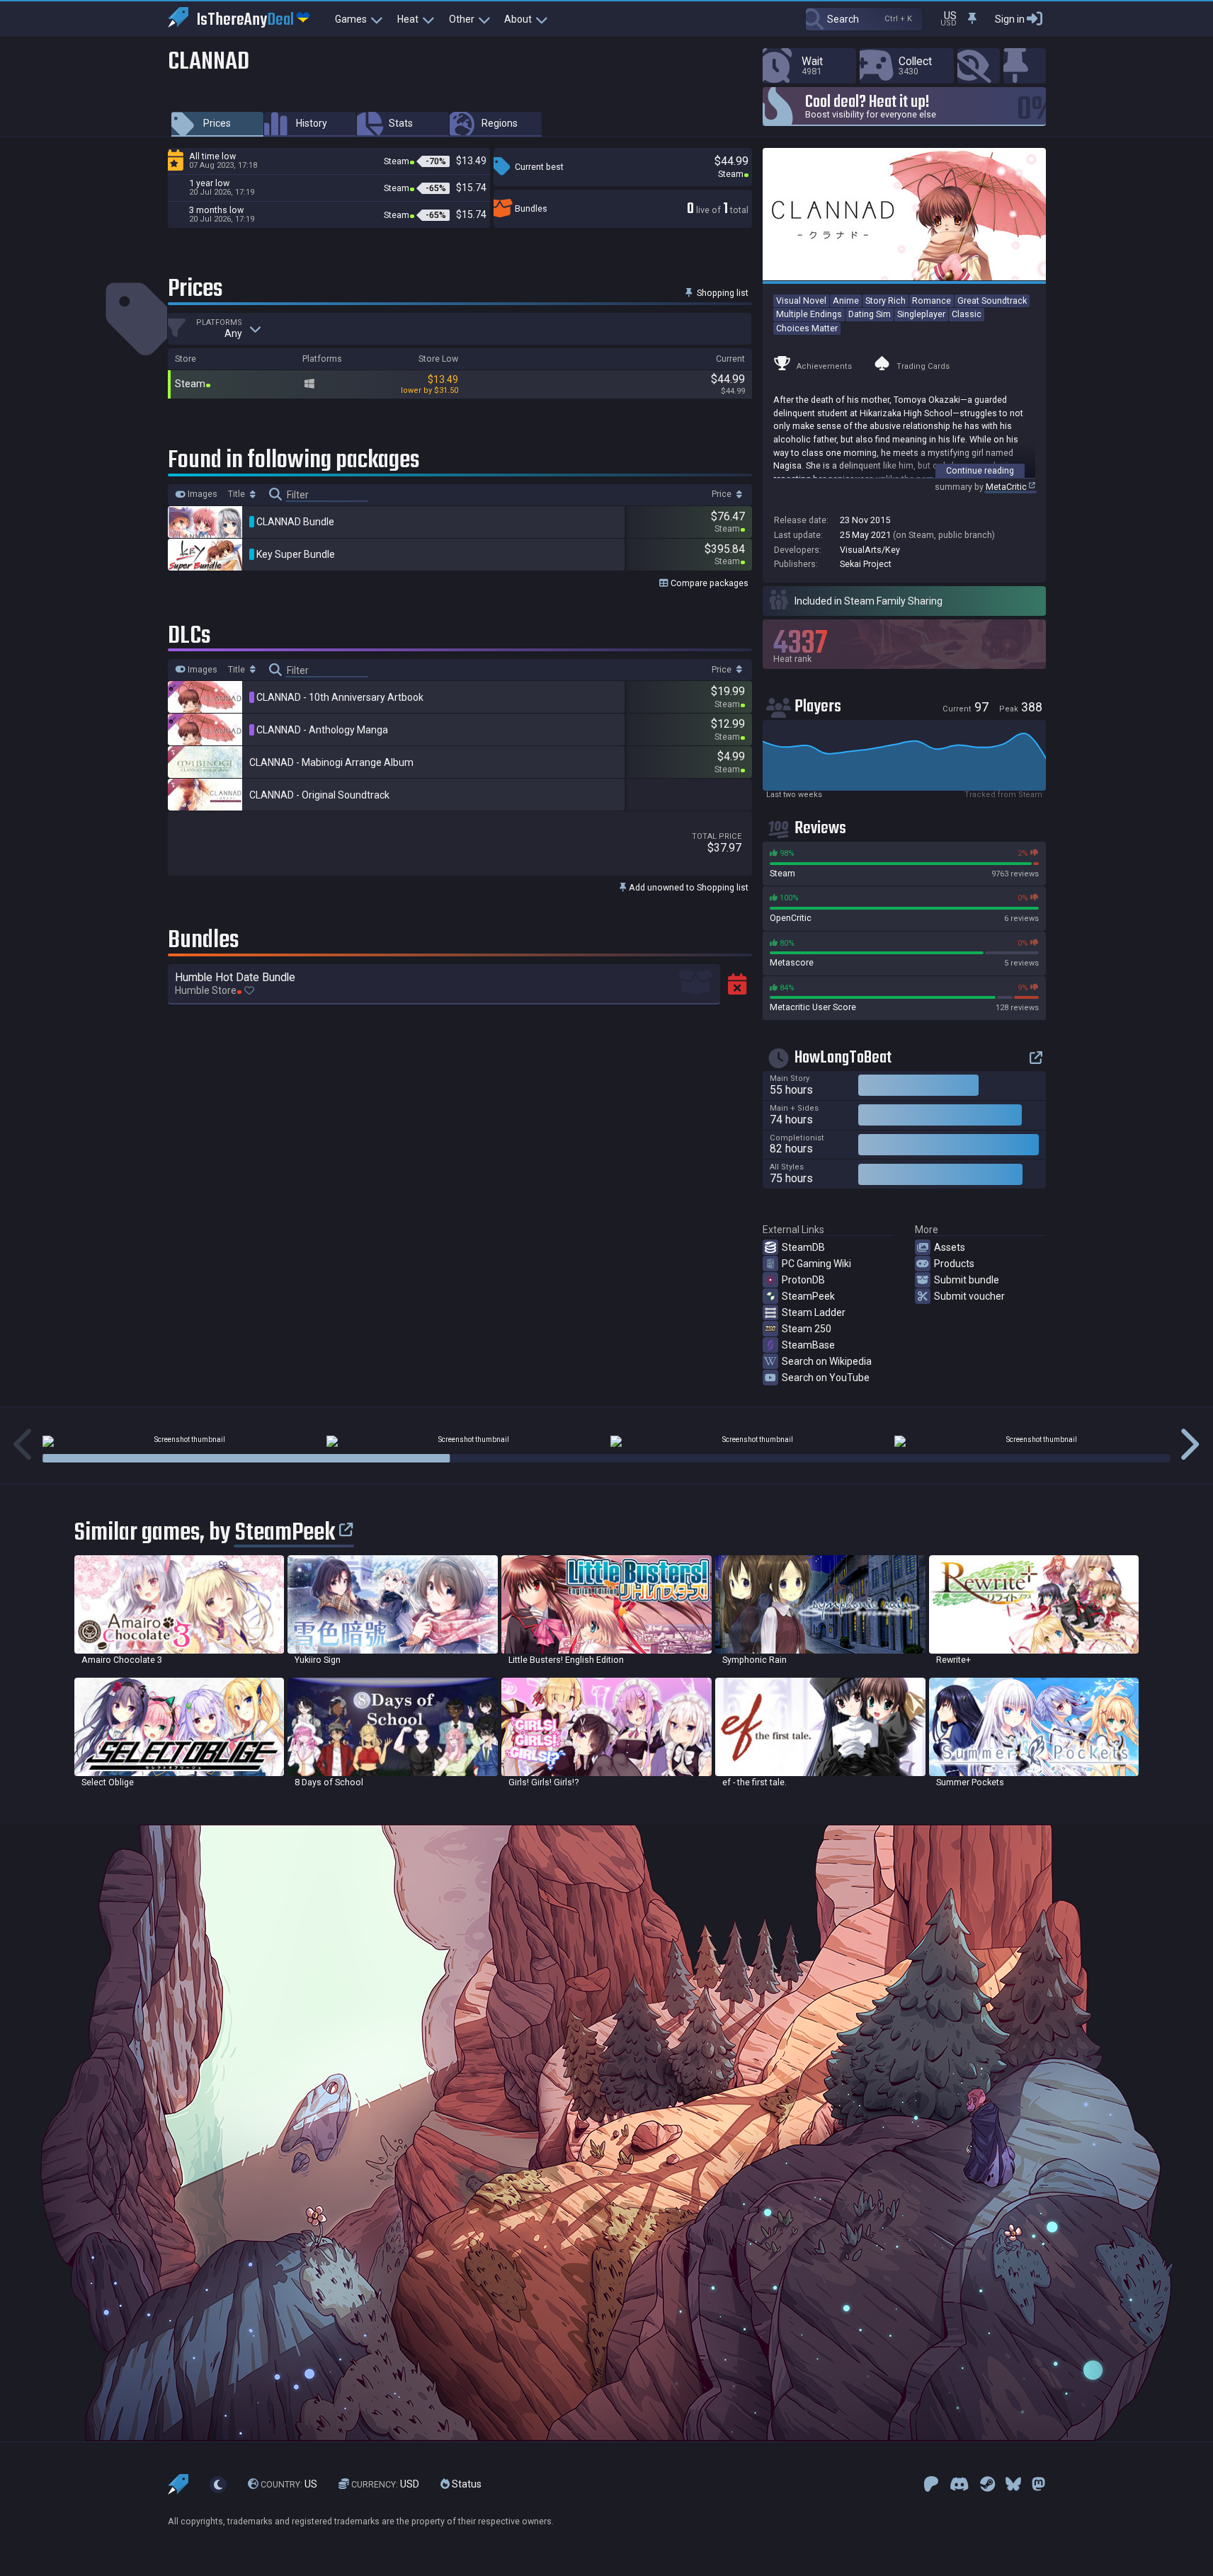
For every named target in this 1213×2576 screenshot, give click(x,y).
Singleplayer (921, 314)
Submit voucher (969, 1296)
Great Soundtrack (992, 300)
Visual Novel (801, 300)
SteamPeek (808, 1296)
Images (201, 494)
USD (385, 2484)
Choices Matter (807, 328)
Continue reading (980, 470)
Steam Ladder (814, 1312)
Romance (932, 300)
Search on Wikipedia (827, 1361)
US (289, 2484)
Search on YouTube (826, 1378)
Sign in (1010, 19)
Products (954, 1264)
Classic (967, 314)
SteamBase (808, 1345)
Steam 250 (807, 1329)
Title (238, 494)
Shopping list (722, 293)
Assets (950, 1247)
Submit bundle (967, 1280)
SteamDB (803, 1247)
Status (466, 2484)
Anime (846, 300)
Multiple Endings (809, 314)
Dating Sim (870, 314)
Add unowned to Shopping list (688, 887)
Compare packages (708, 583)
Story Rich (885, 300)
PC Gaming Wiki (816, 1264)
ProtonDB (803, 1280)
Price (723, 494)
